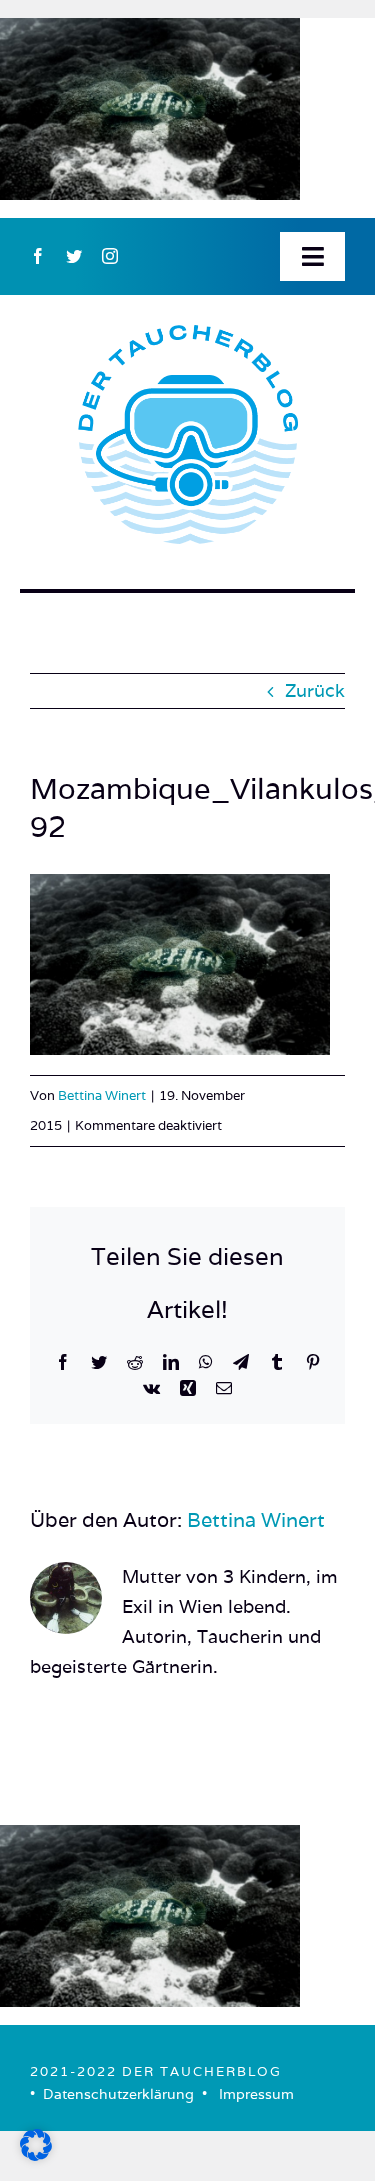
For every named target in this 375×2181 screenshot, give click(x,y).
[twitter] (74, 256)
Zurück (315, 690)
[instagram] (110, 256)
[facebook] (38, 256)
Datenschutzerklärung (118, 2094)
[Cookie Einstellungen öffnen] (36, 2154)
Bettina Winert (102, 1095)
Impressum (256, 2094)
